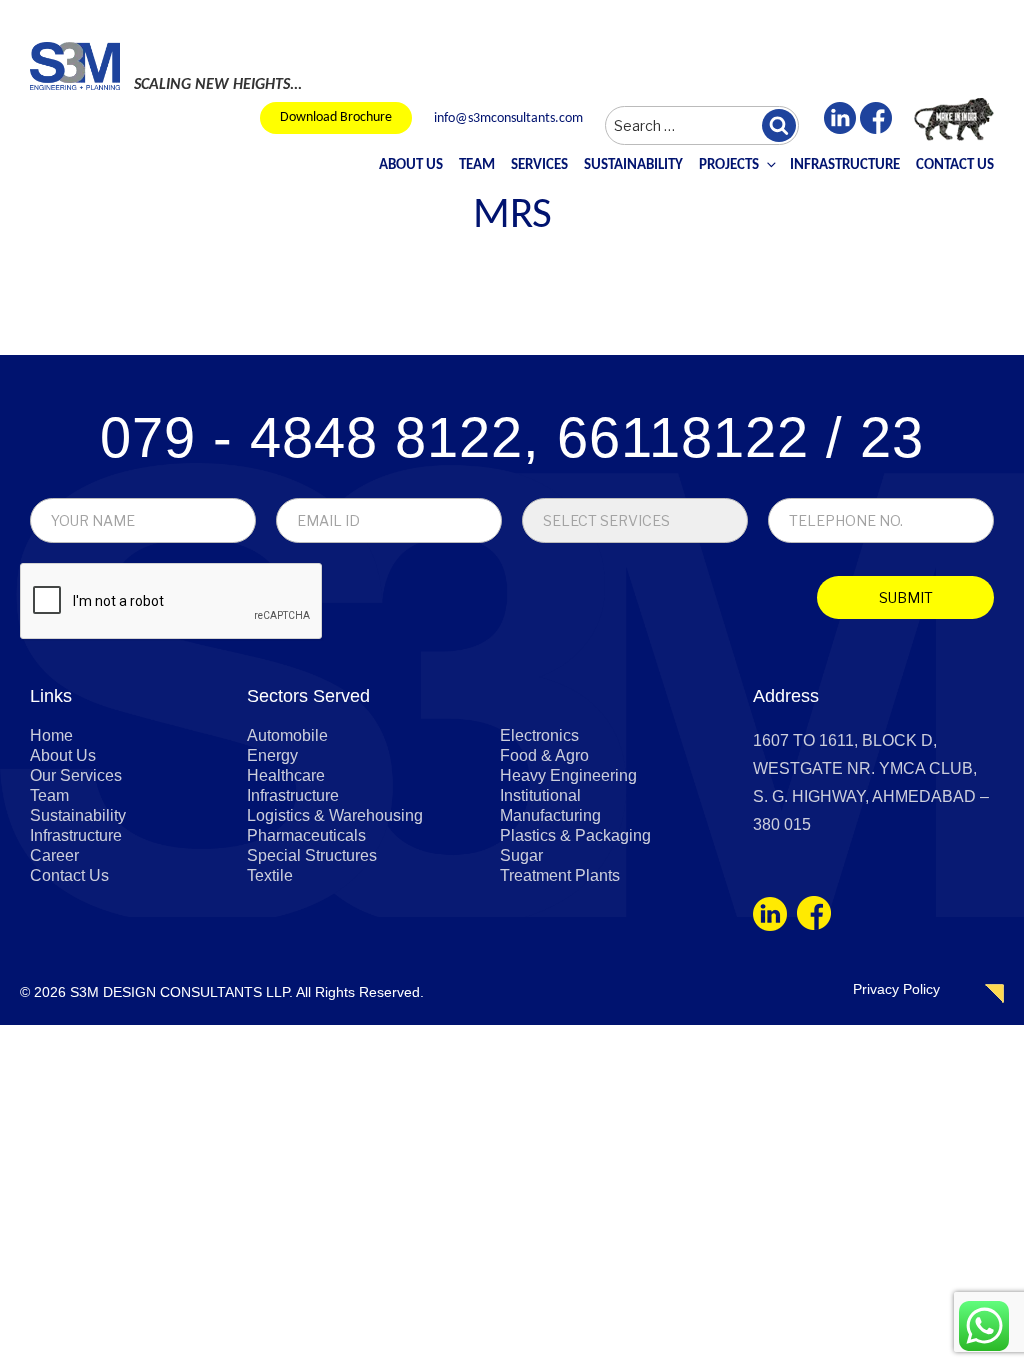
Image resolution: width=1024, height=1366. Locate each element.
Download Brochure (336, 117)
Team (477, 165)
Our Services (76, 775)
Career (54, 855)
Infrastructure (845, 165)
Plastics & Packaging (575, 835)
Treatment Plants (560, 875)
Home (51, 735)
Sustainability (633, 165)
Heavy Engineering (568, 775)
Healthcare (286, 775)
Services (539, 165)
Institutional (540, 795)
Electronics (539, 735)
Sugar (521, 855)
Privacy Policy (896, 989)
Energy (272, 755)
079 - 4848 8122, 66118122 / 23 (512, 437)
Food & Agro (544, 755)
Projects (729, 165)
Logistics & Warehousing (335, 815)
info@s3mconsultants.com (508, 119)
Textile (270, 875)
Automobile (287, 735)
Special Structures (312, 855)
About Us (411, 165)
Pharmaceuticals (306, 835)
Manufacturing (550, 815)
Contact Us (955, 165)
